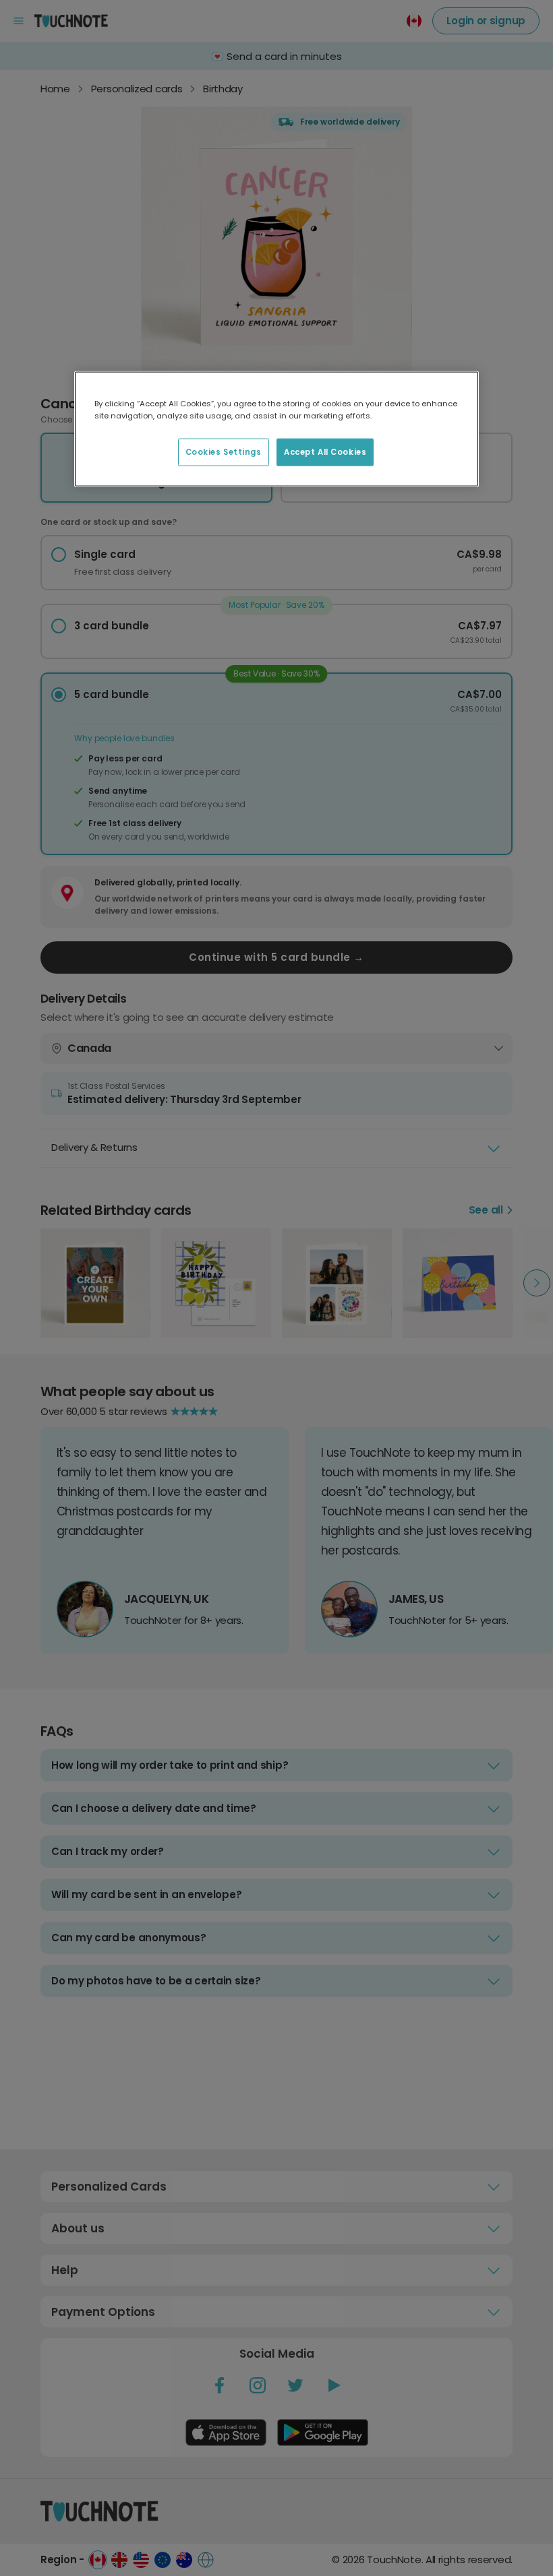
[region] (276, 429)
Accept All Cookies (325, 451)
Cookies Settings (224, 451)
